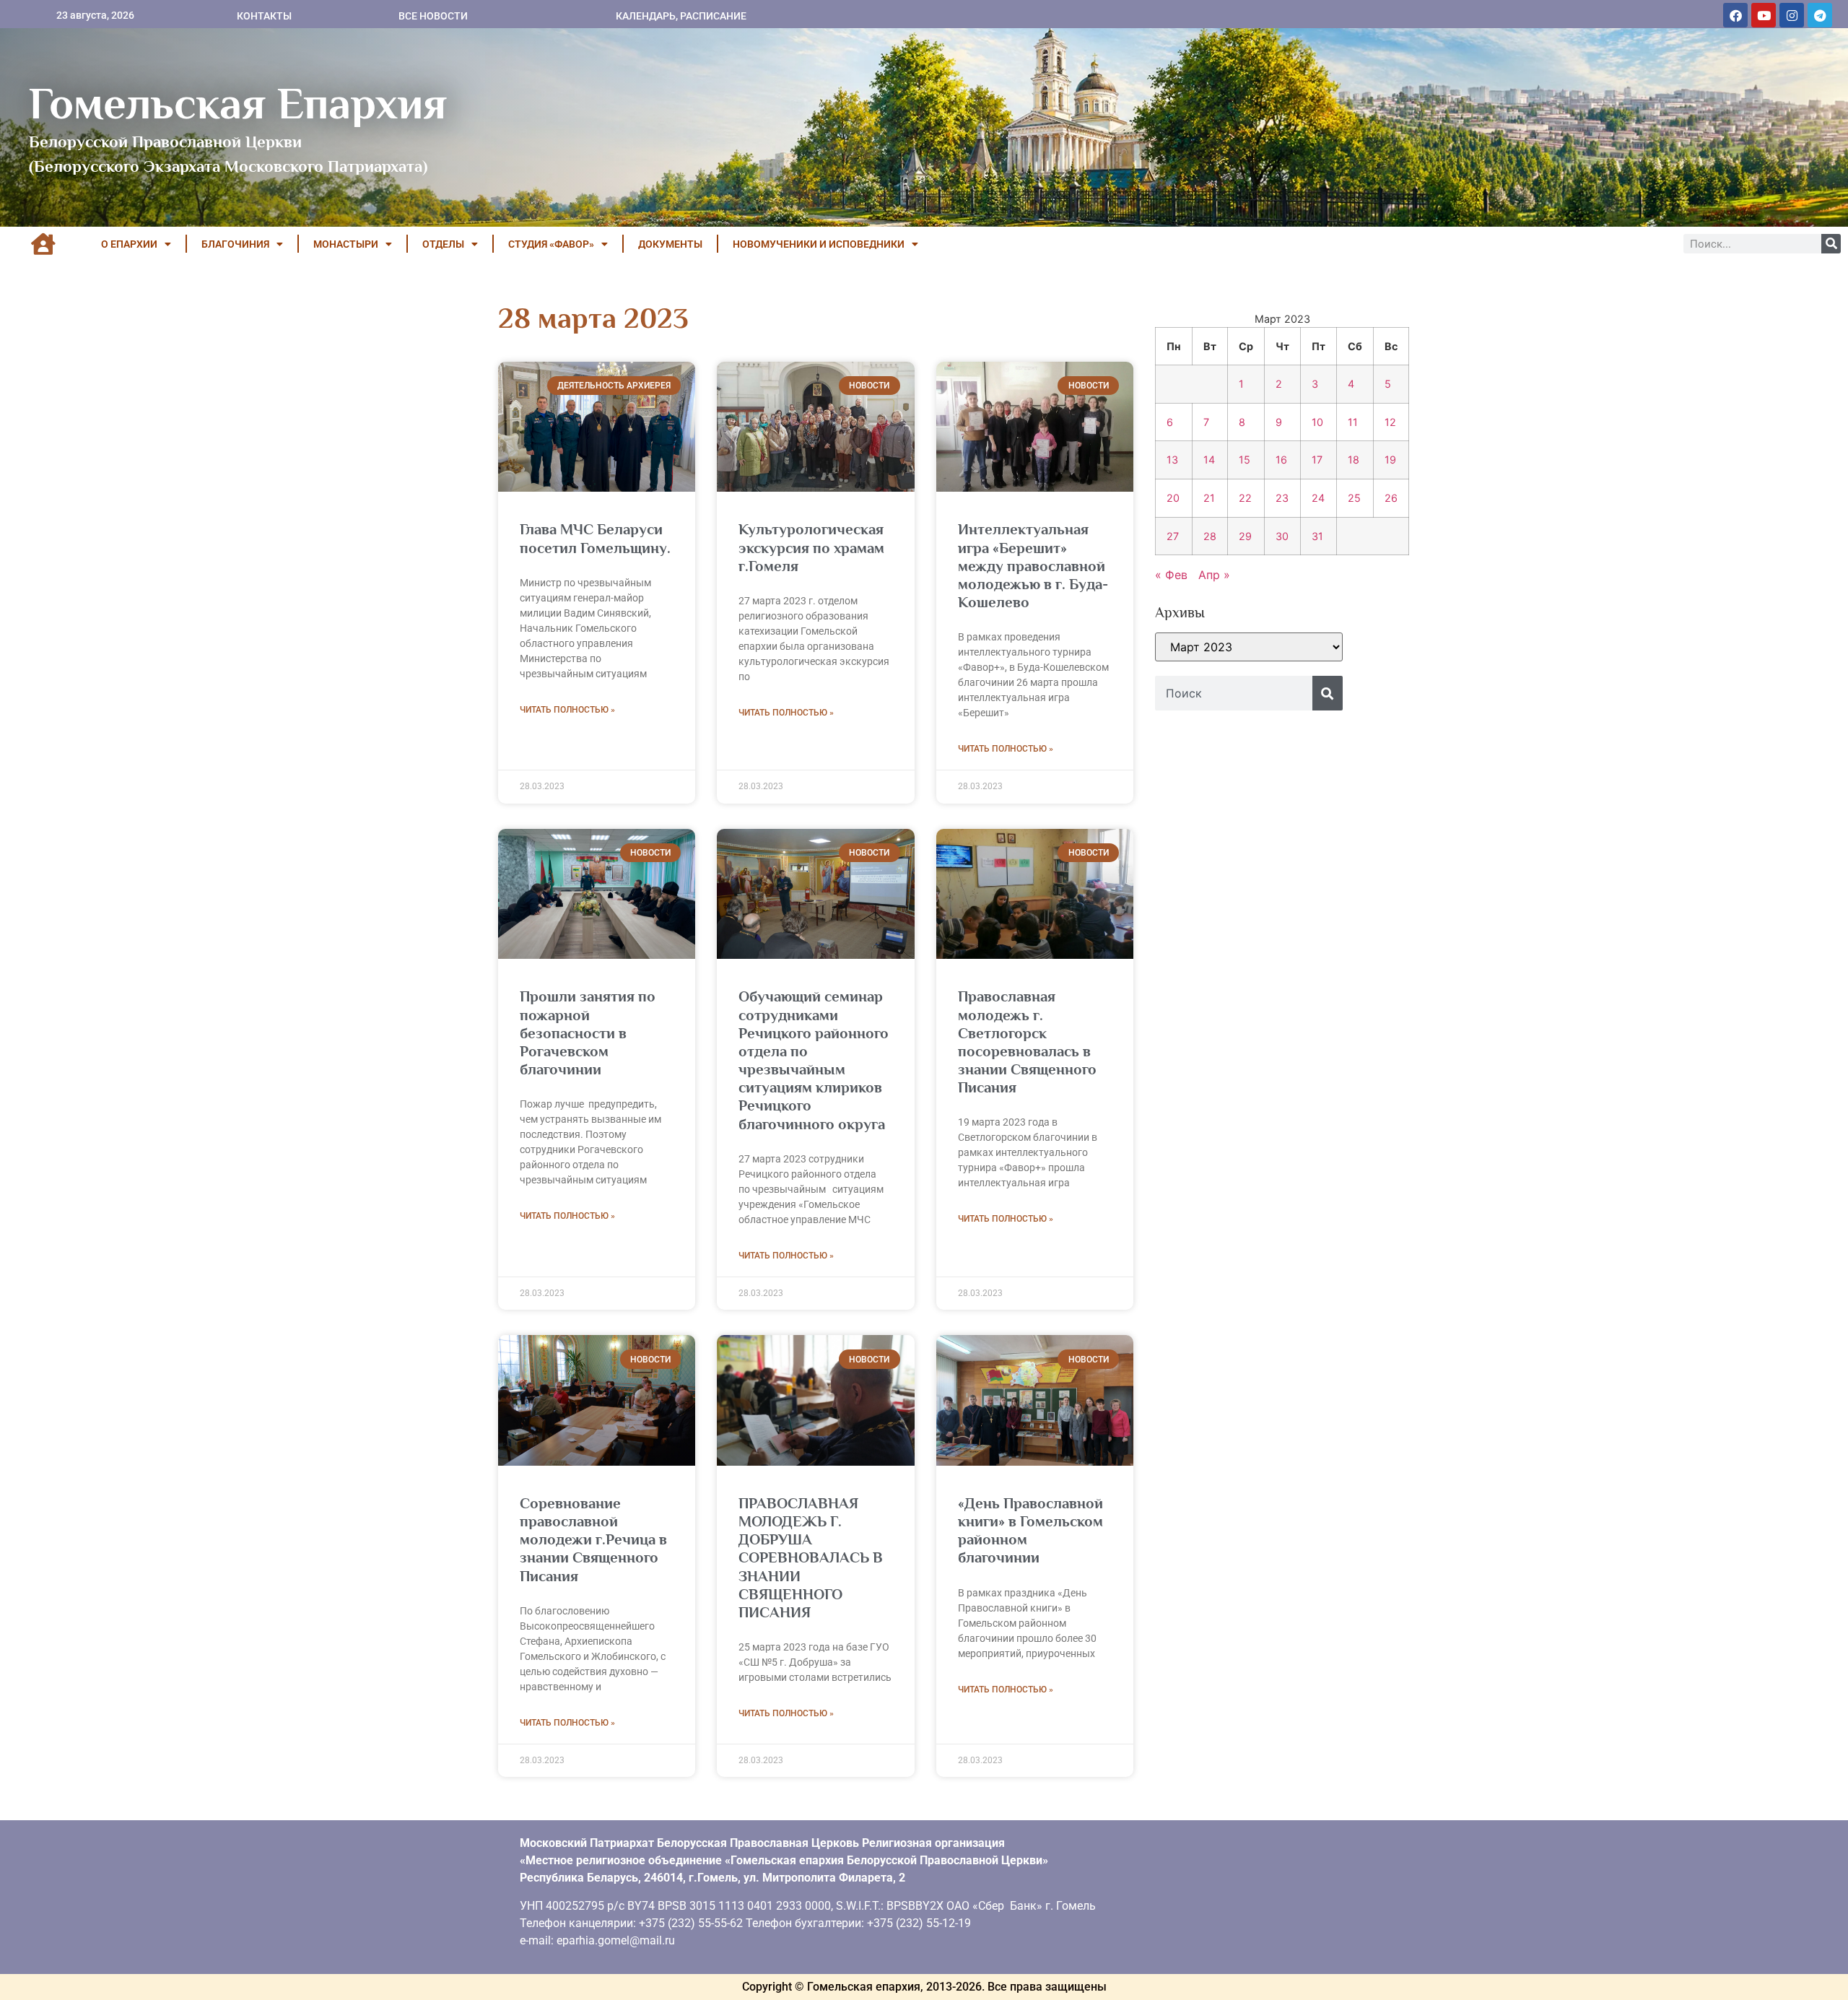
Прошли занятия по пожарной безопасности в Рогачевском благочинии (588, 1033)
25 (1354, 498)
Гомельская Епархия (238, 103)
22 (1245, 498)
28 (1210, 536)
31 (1317, 536)
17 (1317, 460)
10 (1317, 422)
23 (1282, 498)
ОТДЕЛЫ (443, 244)
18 (1354, 460)
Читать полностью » (567, 710)
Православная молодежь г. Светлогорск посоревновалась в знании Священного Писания (1027, 1042)
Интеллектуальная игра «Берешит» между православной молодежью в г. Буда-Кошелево (1033, 566)
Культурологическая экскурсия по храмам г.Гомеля (811, 547)
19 (1390, 460)
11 (1353, 422)
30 (1282, 536)
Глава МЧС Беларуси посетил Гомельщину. (595, 538)
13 (1172, 460)
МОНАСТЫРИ (346, 244)
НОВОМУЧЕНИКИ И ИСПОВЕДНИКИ (819, 244)
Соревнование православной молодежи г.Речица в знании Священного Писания (593, 1540)
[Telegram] (1820, 15)
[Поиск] (1831, 244)
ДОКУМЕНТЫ (670, 244)
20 (1173, 498)
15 (1245, 460)
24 (1318, 498)
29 (1245, 536)
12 (1390, 422)
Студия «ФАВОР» (551, 244)
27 (1173, 536)
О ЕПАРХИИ (129, 244)
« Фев (1171, 575)
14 (1209, 460)
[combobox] (1234, 693)
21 (1209, 498)
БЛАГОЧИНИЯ (235, 244)
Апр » (1214, 575)
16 (1281, 460)
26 (1391, 498)
